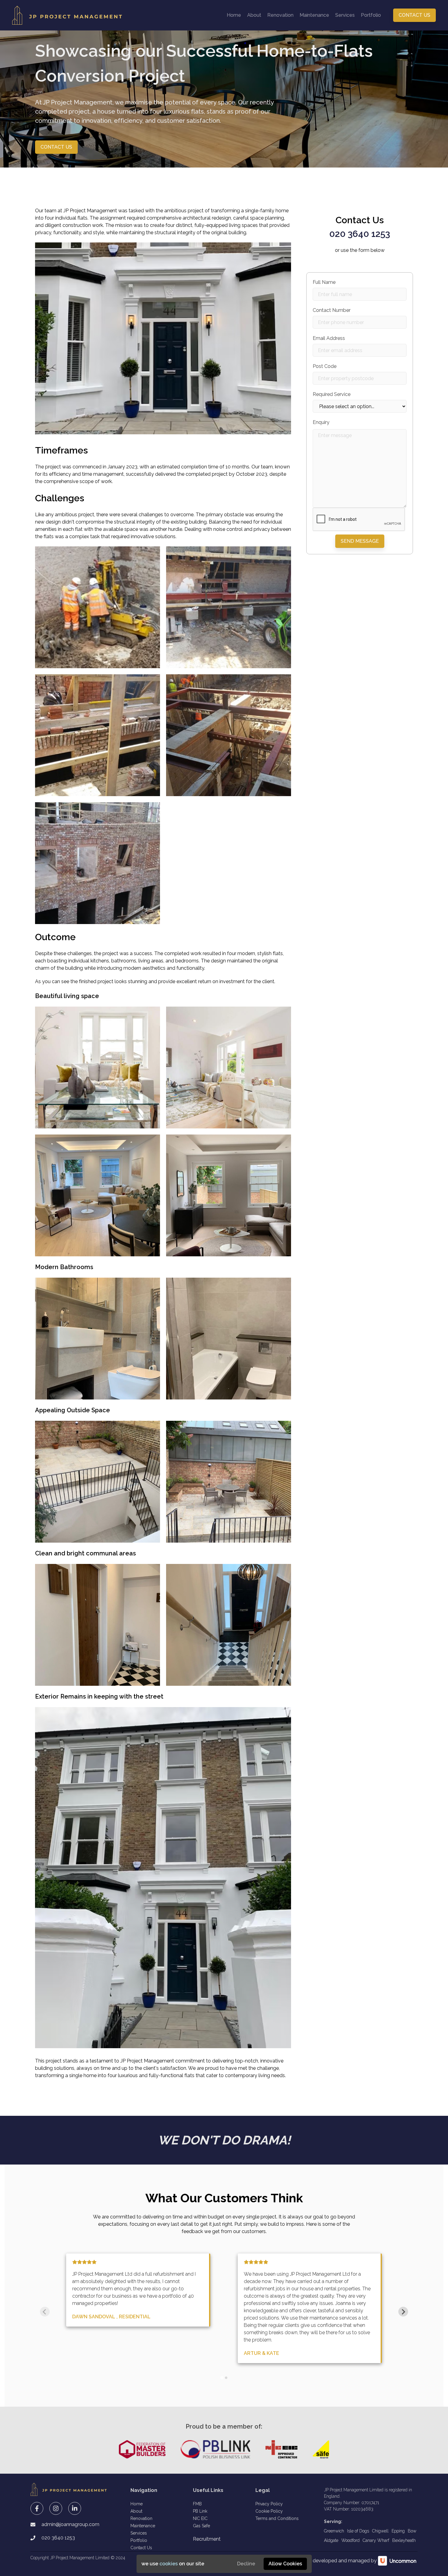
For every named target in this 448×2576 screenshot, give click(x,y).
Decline (246, 2564)
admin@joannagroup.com (70, 2524)
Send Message (360, 541)
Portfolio (371, 15)
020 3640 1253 (360, 234)
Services (345, 15)
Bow (412, 2531)
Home (234, 15)
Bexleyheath (404, 2540)
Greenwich (334, 2531)
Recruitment (207, 2539)
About (254, 15)
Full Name (324, 282)
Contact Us (414, 15)
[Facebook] (37, 2508)
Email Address (329, 338)
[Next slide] (403, 2312)
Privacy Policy (269, 2504)
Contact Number (332, 310)
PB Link (200, 2511)
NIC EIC (200, 2518)
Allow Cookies (285, 2564)
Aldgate (331, 2540)
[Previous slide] (45, 2312)
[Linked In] (75, 2508)
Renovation (280, 15)
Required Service (332, 394)
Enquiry (321, 422)
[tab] (222, 2378)
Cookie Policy (269, 2511)
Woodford (350, 2540)
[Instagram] (56, 2508)
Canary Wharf (376, 2540)
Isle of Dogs (358, 2531)
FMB (197, 2504)
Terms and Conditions (277, 2518)
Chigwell (380, 2531)
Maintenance (314, 15)
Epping (398, 2531)
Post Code (325, 366)
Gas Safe (201, 2526)
